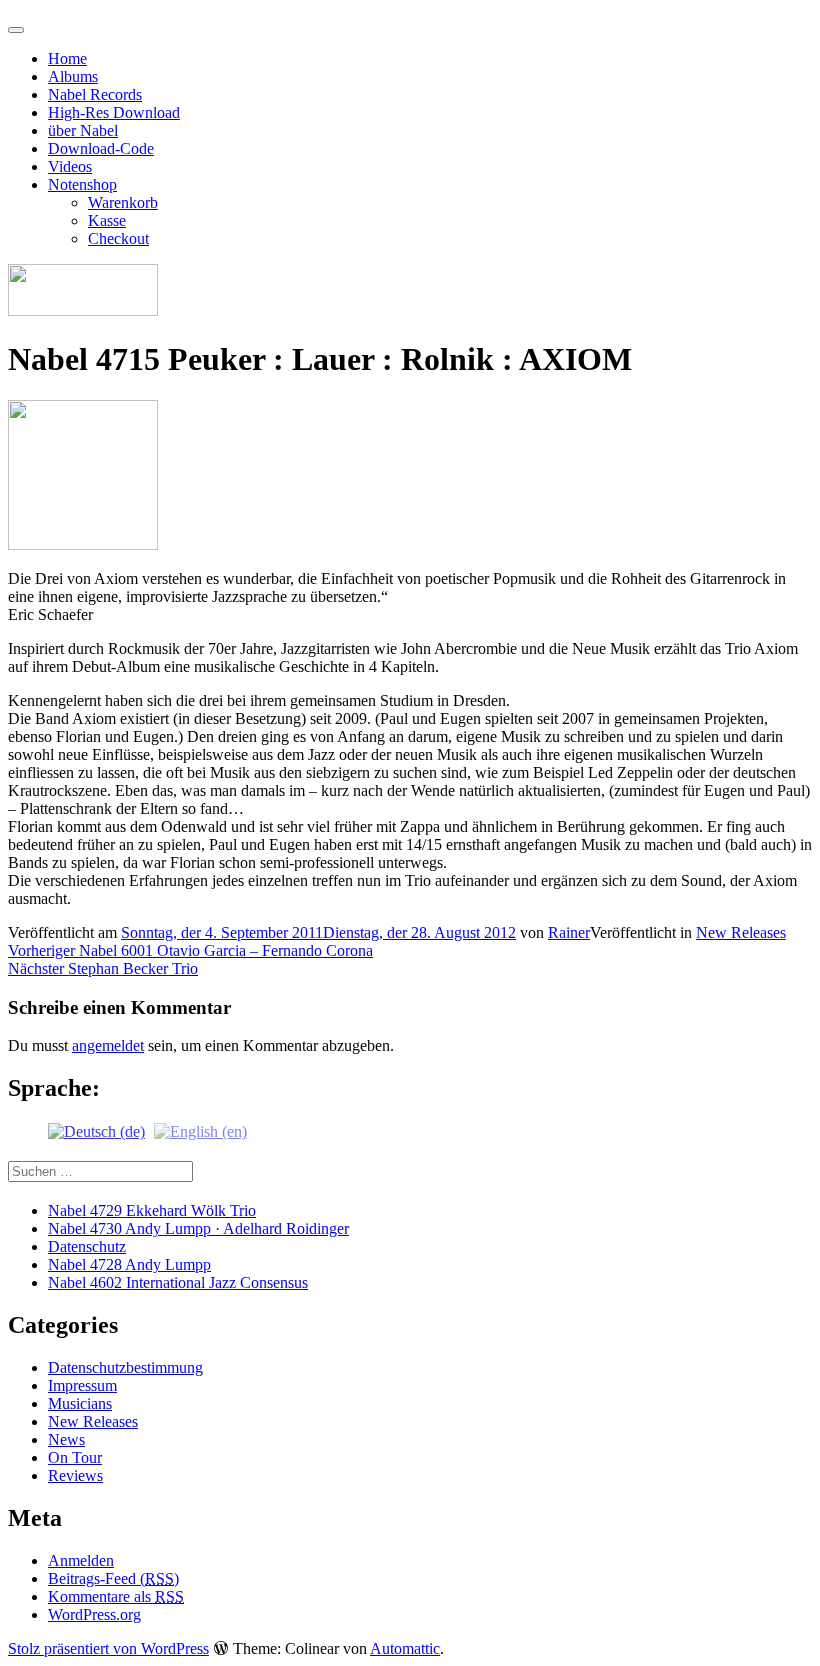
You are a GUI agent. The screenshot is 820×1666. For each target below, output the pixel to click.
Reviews (75, 1475)
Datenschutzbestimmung (125, 1367)
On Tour (75, 1457)
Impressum (82, 1385)
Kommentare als (116, 1596)
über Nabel (83, 130)
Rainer (569, 932)
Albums (73, 76)
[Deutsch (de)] (96, 1130)
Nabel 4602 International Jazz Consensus (178, 1282)
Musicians (80, 1403)
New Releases (741, 932)
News (66, 1439)
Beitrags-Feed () (113, 1578)
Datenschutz (87, 1246)
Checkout (118, 238)
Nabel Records (95, 94)
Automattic (405, 1648)
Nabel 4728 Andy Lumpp (129, 1264)
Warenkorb (123, 202)
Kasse (107, 220)
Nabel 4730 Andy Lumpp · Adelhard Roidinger (198, 1228)
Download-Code (101, 148)
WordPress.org (94, 1614)
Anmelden (81, 1560)
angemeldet (108, 1045)
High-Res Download (114, 112)
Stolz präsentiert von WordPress (108, 1648)
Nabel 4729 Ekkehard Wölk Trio (152, 1210)
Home (67, 58)
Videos (70, 166)
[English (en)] (200, 1130)
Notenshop (82, 184)
